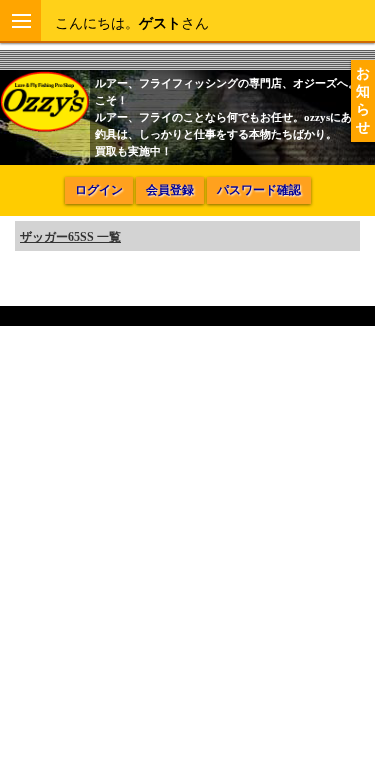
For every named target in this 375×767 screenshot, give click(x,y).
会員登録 (170, 190)
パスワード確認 (259, 190)
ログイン (99, 190)
